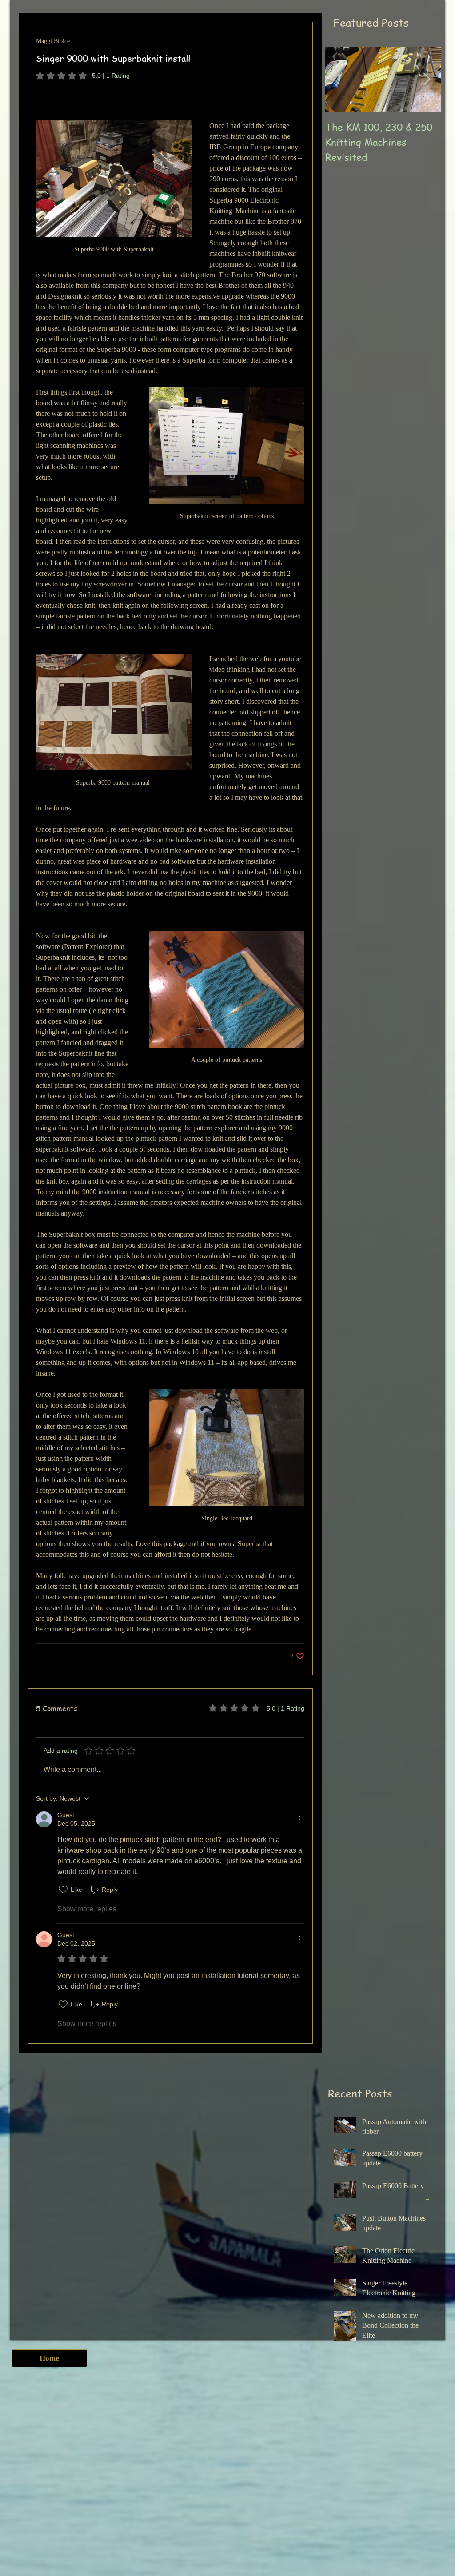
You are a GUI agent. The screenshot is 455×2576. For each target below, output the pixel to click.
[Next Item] (427, 79)
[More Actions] (299, 1819)
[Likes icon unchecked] (63, 1890)
